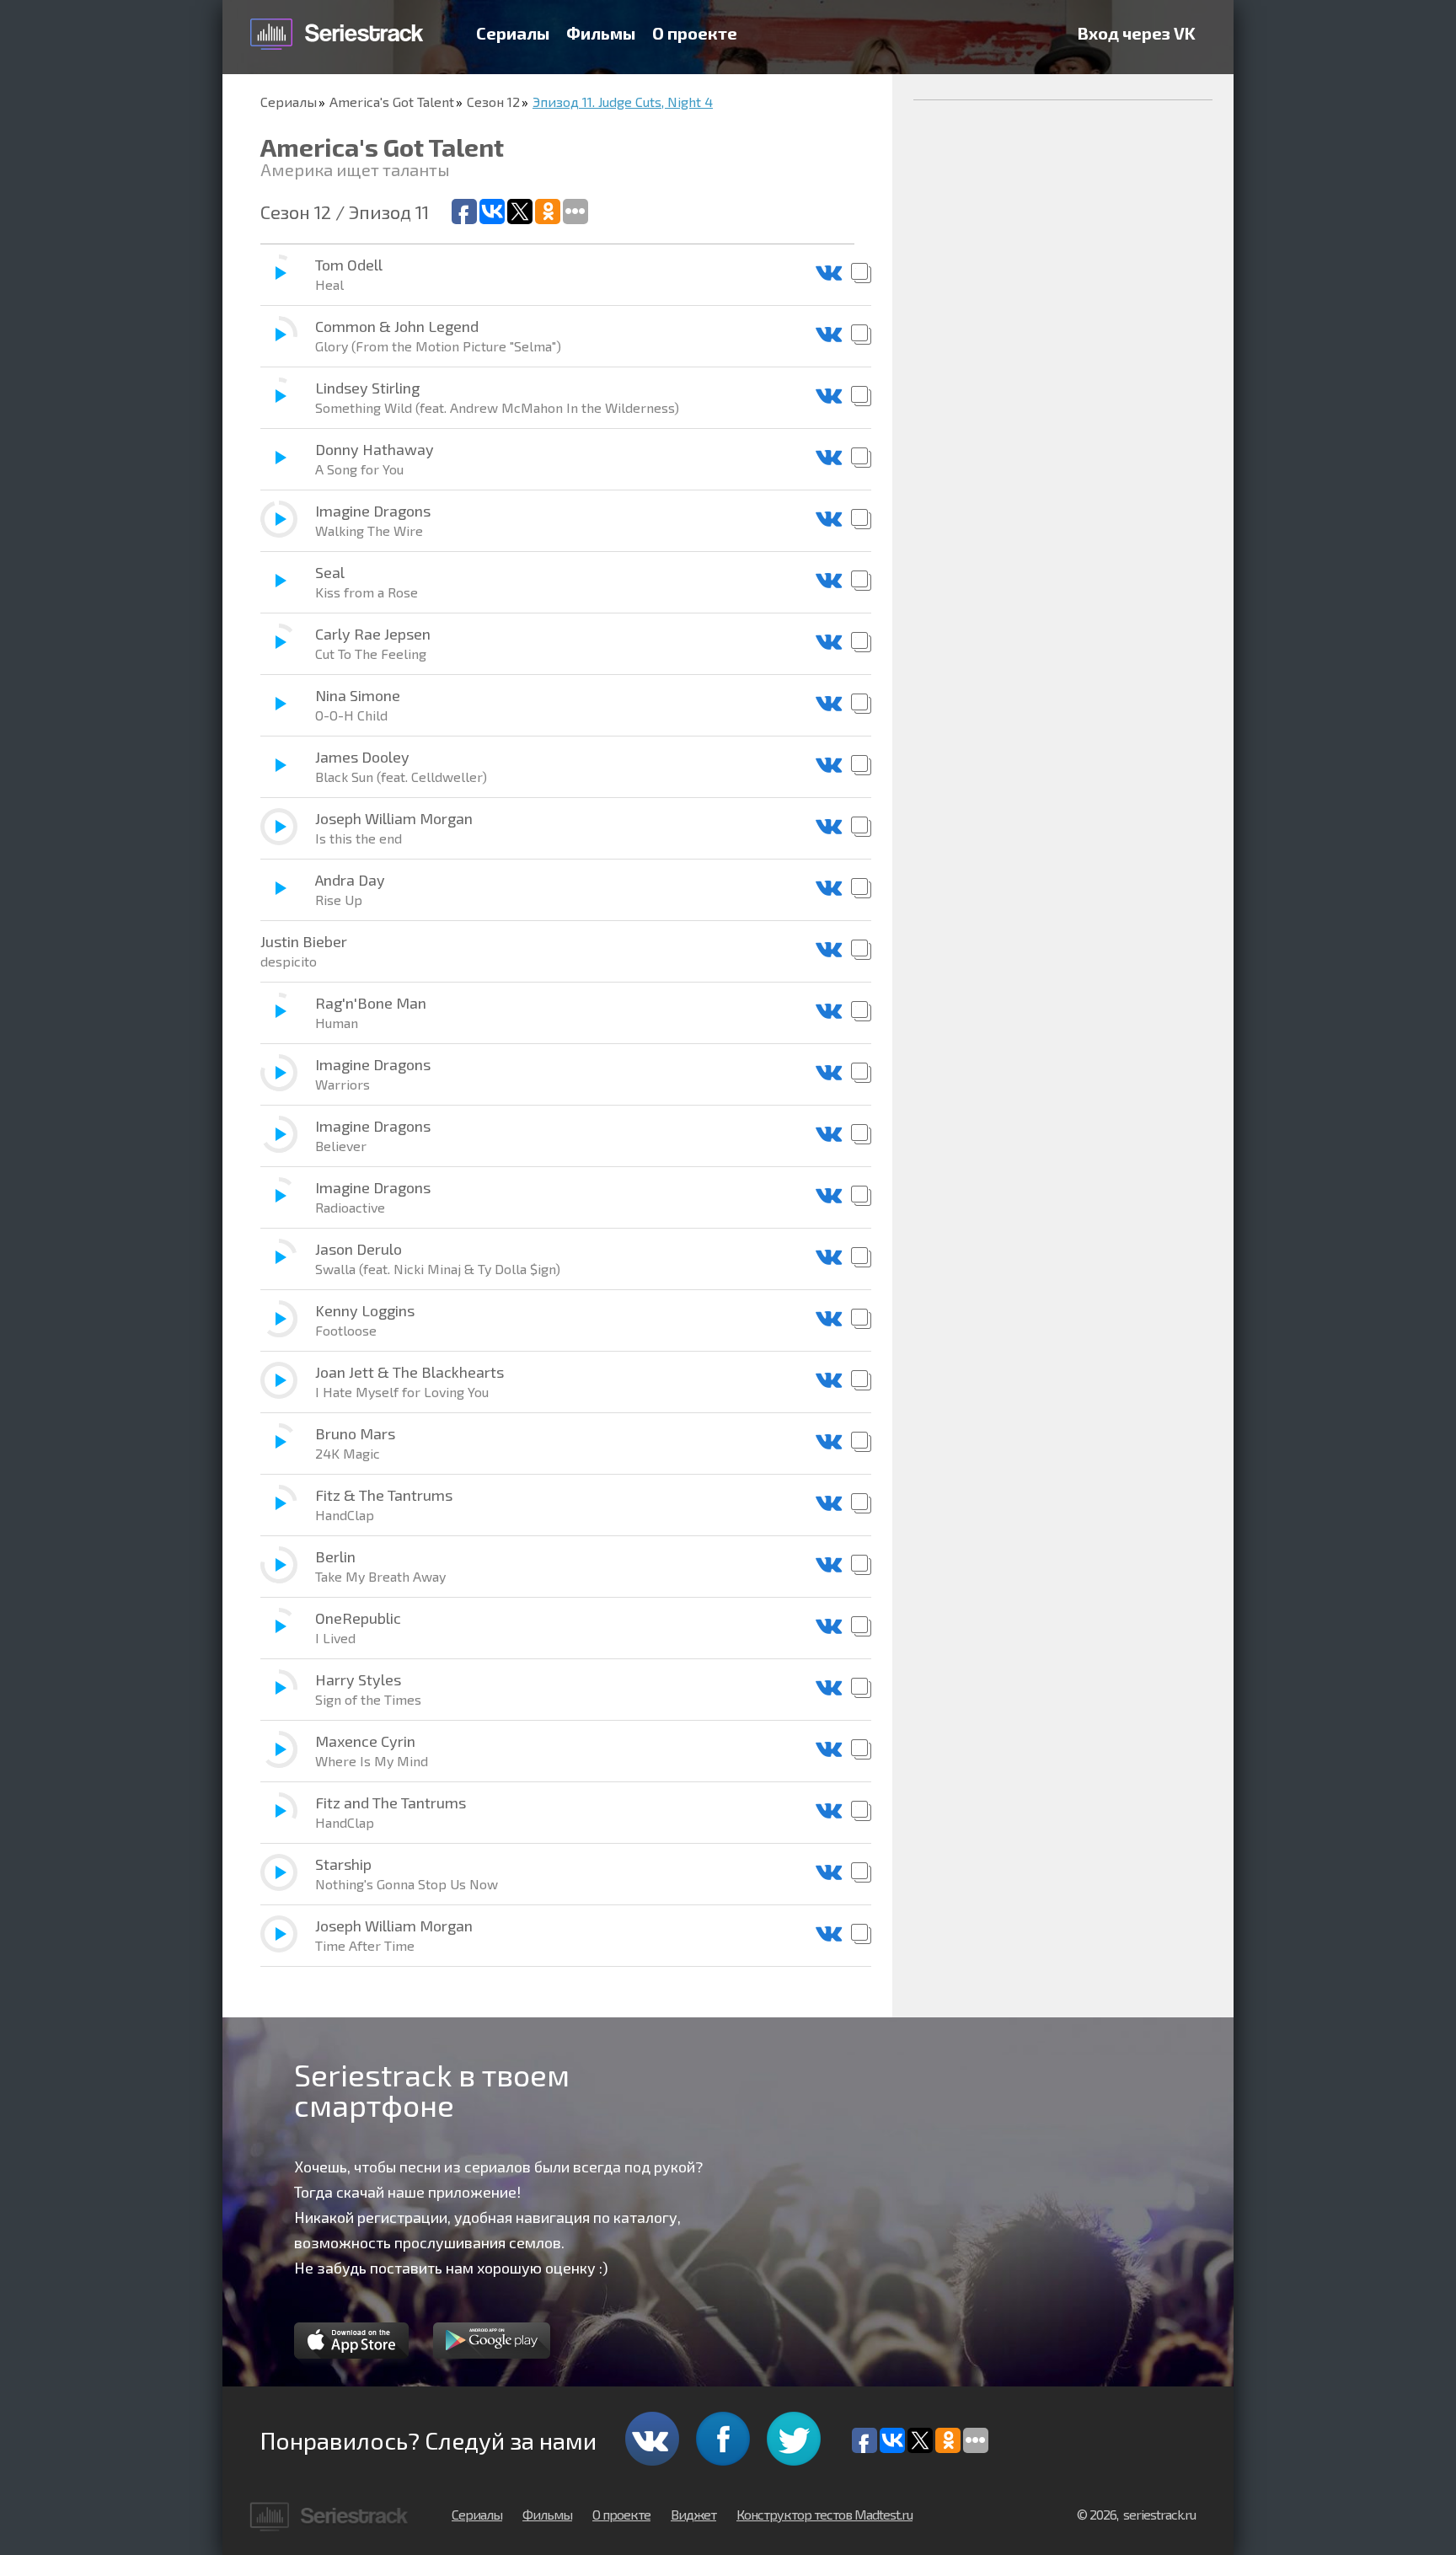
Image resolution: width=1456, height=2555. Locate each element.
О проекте (695, 33)
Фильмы (601, 33)
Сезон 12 (493, 102)
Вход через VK (1137, 33)
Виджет (693, 2514)
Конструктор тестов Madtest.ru (824, 2514)
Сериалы (513, 33)
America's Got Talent (392, 102)
